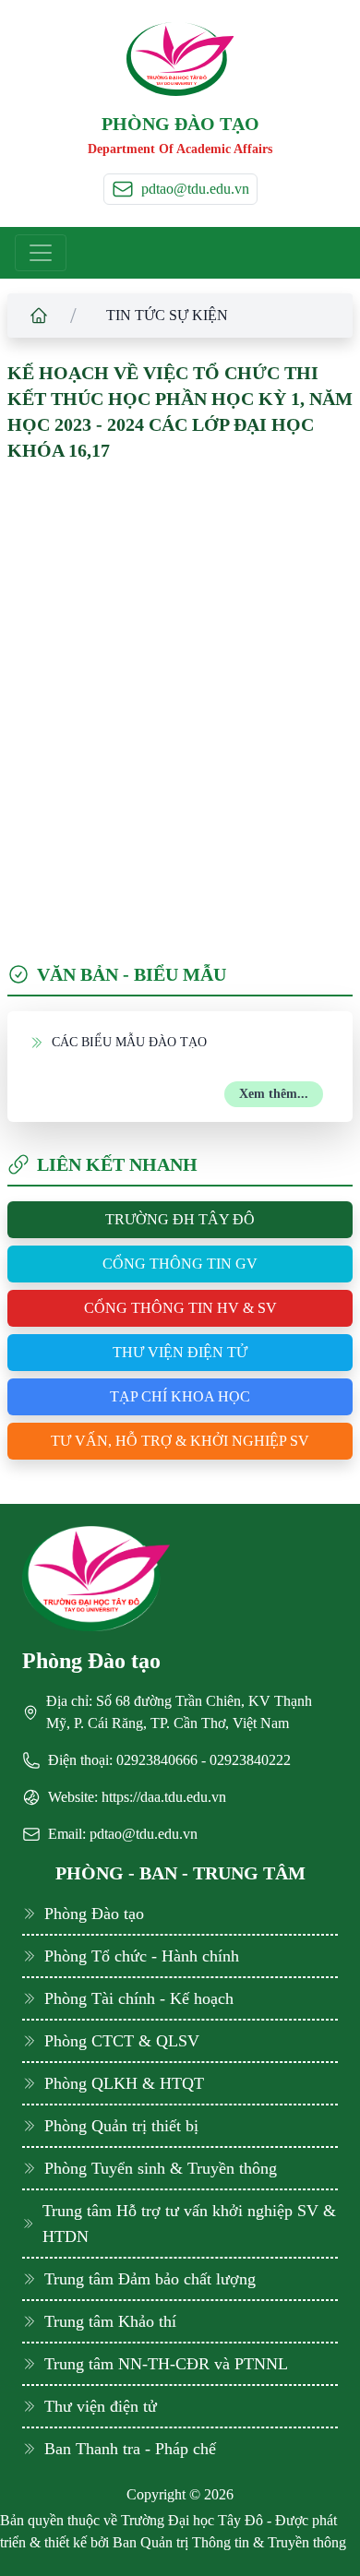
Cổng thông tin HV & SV (180, 1308)
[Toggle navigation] (41, 253)
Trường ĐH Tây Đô (180, 1219)
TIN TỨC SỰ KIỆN (167, 315)
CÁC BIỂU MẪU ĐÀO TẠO (129, 1042)
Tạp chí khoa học (180, 1396)
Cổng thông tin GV (180, 1264)
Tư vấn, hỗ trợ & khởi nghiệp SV (180, 1441)
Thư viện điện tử (180, 1352)
